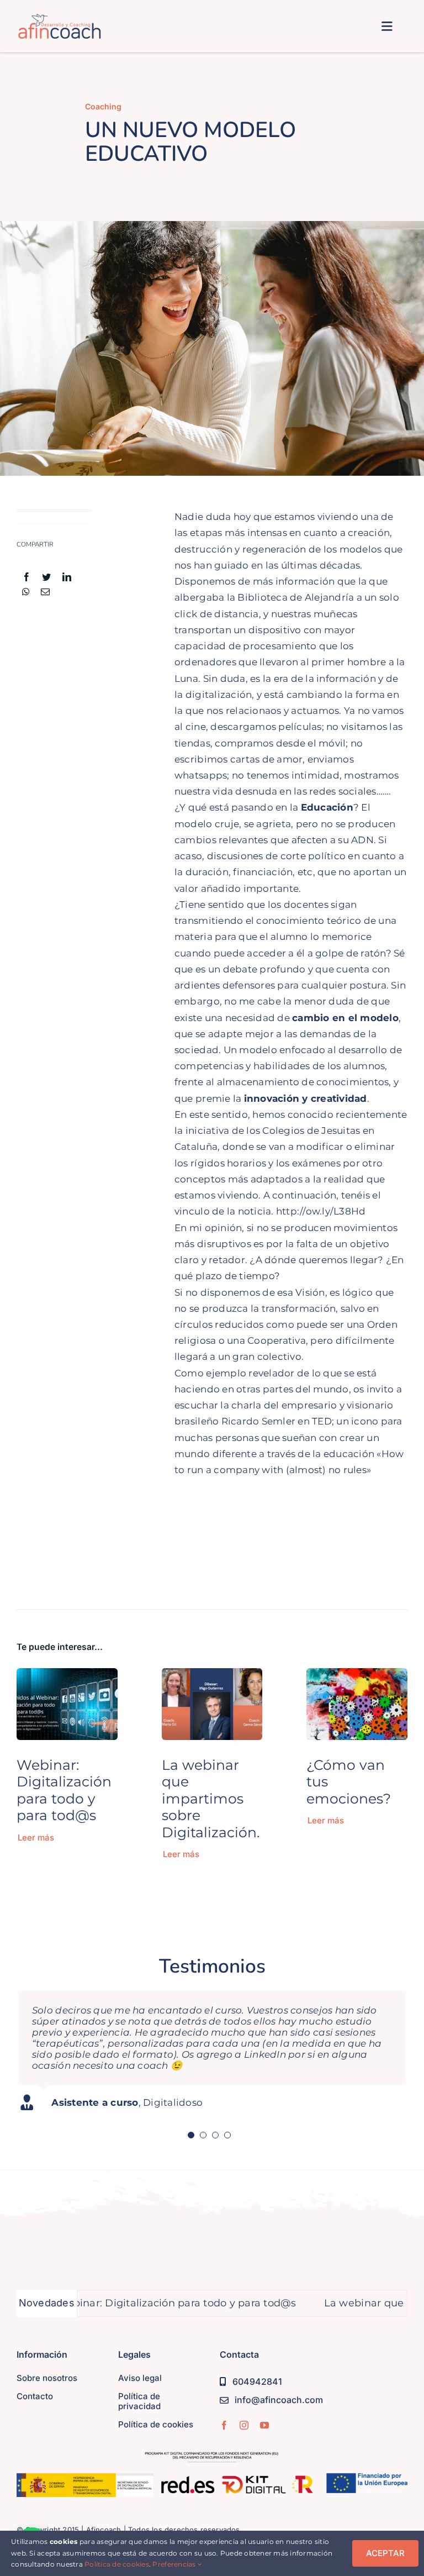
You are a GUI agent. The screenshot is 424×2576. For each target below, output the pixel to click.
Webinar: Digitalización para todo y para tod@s (64, 1790)
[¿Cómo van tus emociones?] (357, 1676)
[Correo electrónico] (45, 592)
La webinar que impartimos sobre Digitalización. (211, 1798)
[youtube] (264, 2425)
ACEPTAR (385, 2553)
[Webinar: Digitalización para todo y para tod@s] (67, 1676)
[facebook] (224, 2425)
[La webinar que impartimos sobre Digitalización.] (212, 1676)
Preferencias (175, 2564)
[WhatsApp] (26, 592)
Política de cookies (117, 2564)
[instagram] (244, 2425)
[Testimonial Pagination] (191, 2135)
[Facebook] (26, 577)
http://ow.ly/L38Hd (321, 1211)
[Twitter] (46, 577)
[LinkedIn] (67, 577)
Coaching (103, 106)
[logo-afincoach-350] (60, 18)
